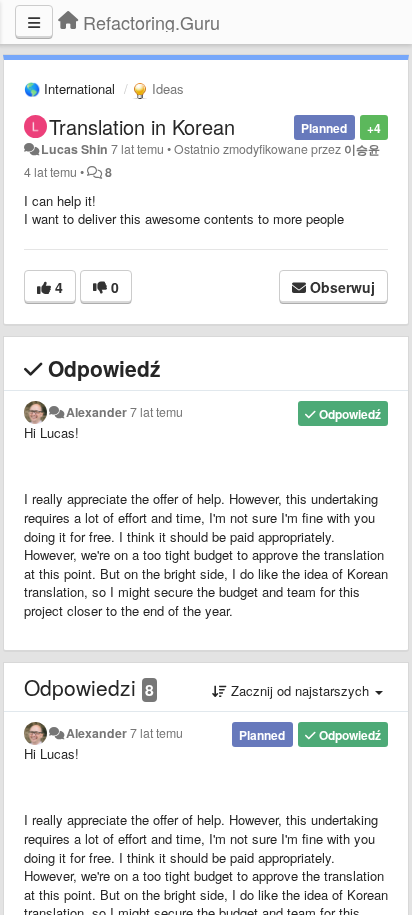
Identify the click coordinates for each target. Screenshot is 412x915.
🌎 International (69, 88)
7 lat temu (156, 412)
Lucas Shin (74, 149)
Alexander (96, 412)
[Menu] (34, 22)
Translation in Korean (142, 126)
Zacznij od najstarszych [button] (300, 690)
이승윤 (362, 149)
